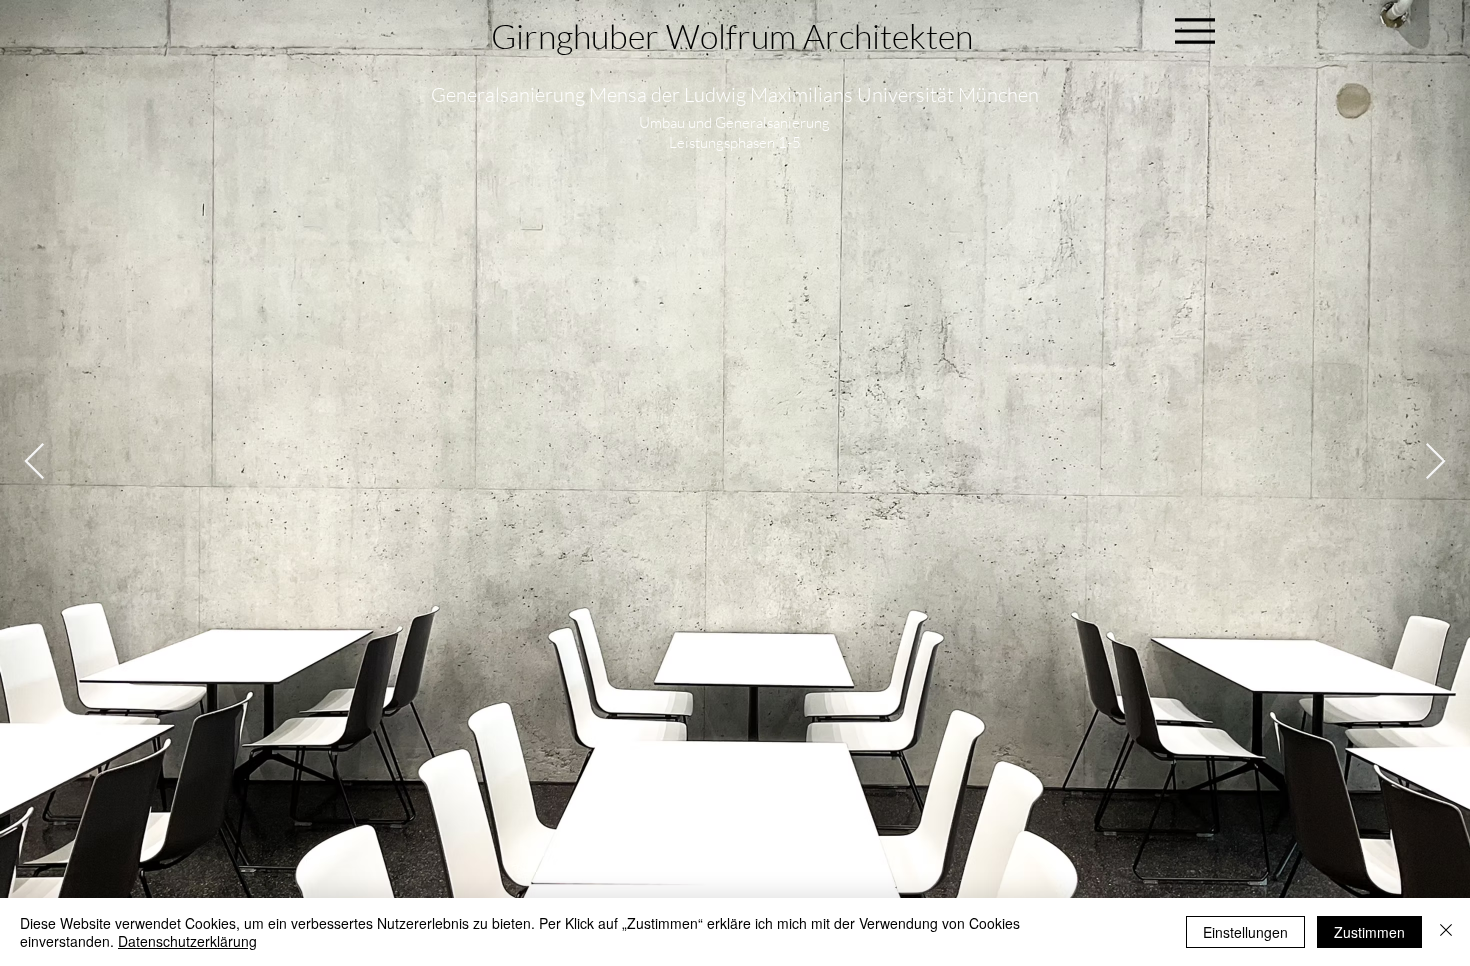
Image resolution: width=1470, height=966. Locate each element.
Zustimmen (1369, 932)
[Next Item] (1435, 462)
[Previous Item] (34, 462)
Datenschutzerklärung (187, 941)
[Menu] (1194, 30)
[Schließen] (1446, 932)
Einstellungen (1245, 932)
